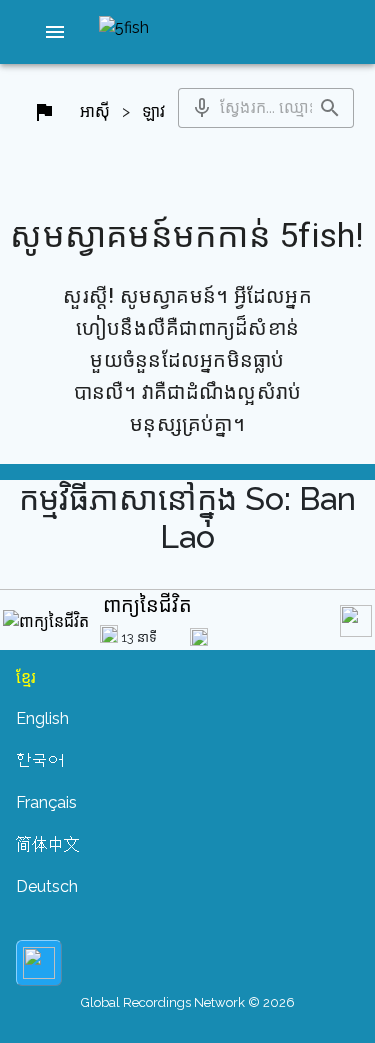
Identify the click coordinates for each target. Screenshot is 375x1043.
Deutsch (47, 886)
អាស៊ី (95, 111)
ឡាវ (153, 111)
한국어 (40, 760)
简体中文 (48, 844)
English (42, 718)
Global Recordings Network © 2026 (188, 1002)
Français (46, 802)
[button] (55, 32)
